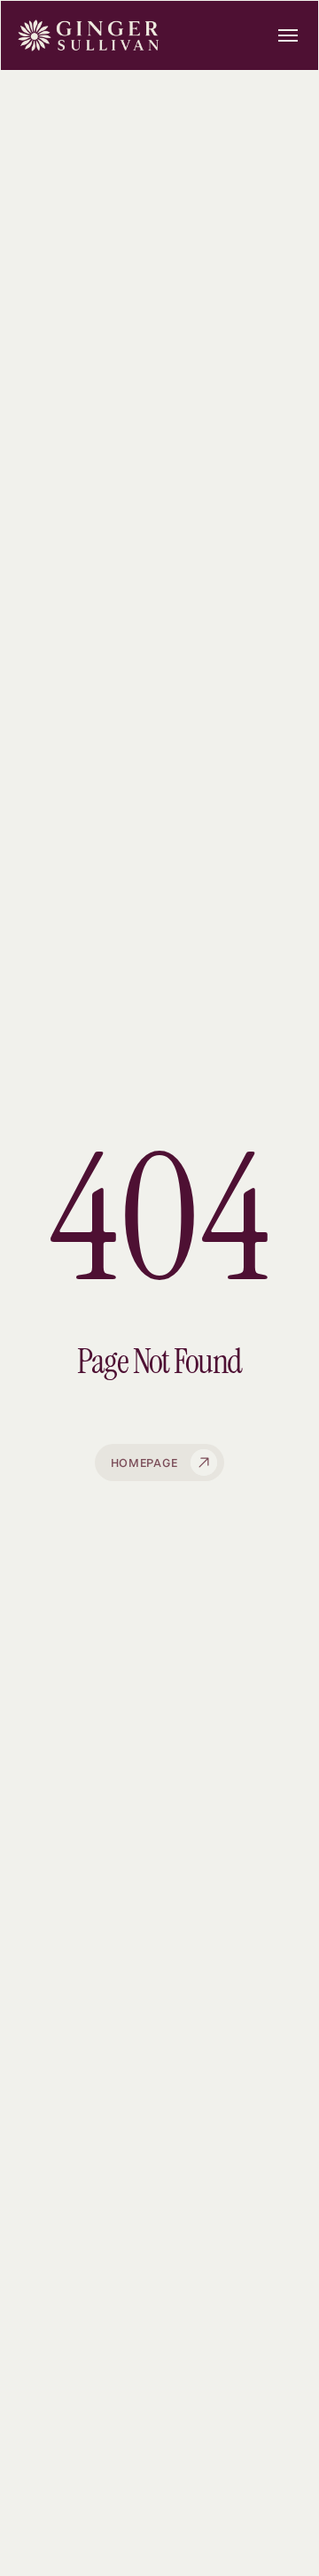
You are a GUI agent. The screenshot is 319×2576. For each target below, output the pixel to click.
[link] (159, 35)
